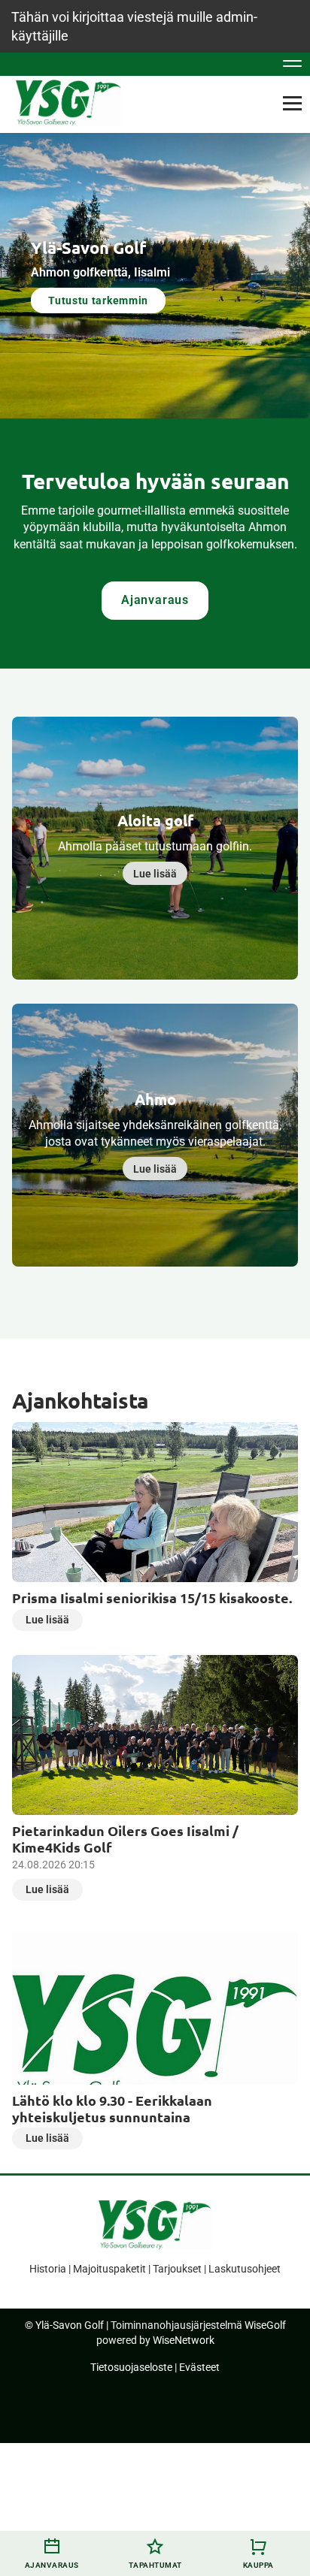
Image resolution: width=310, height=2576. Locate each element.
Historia (48, 2269)
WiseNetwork (184, 2340)
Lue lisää (155, 874)
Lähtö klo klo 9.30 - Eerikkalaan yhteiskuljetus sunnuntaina (112, 2108)
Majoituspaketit (109, 2269)
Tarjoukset (177, 2269)
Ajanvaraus (155, 600)
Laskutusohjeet (245, 2269)
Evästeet (199, 2367)
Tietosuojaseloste (131, 2367)
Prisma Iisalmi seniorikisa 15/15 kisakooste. (152, 1598)
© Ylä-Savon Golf (64, 2325)
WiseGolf (265, 2325)
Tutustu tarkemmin (98, 300)
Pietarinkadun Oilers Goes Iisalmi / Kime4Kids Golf (125, 1839)
